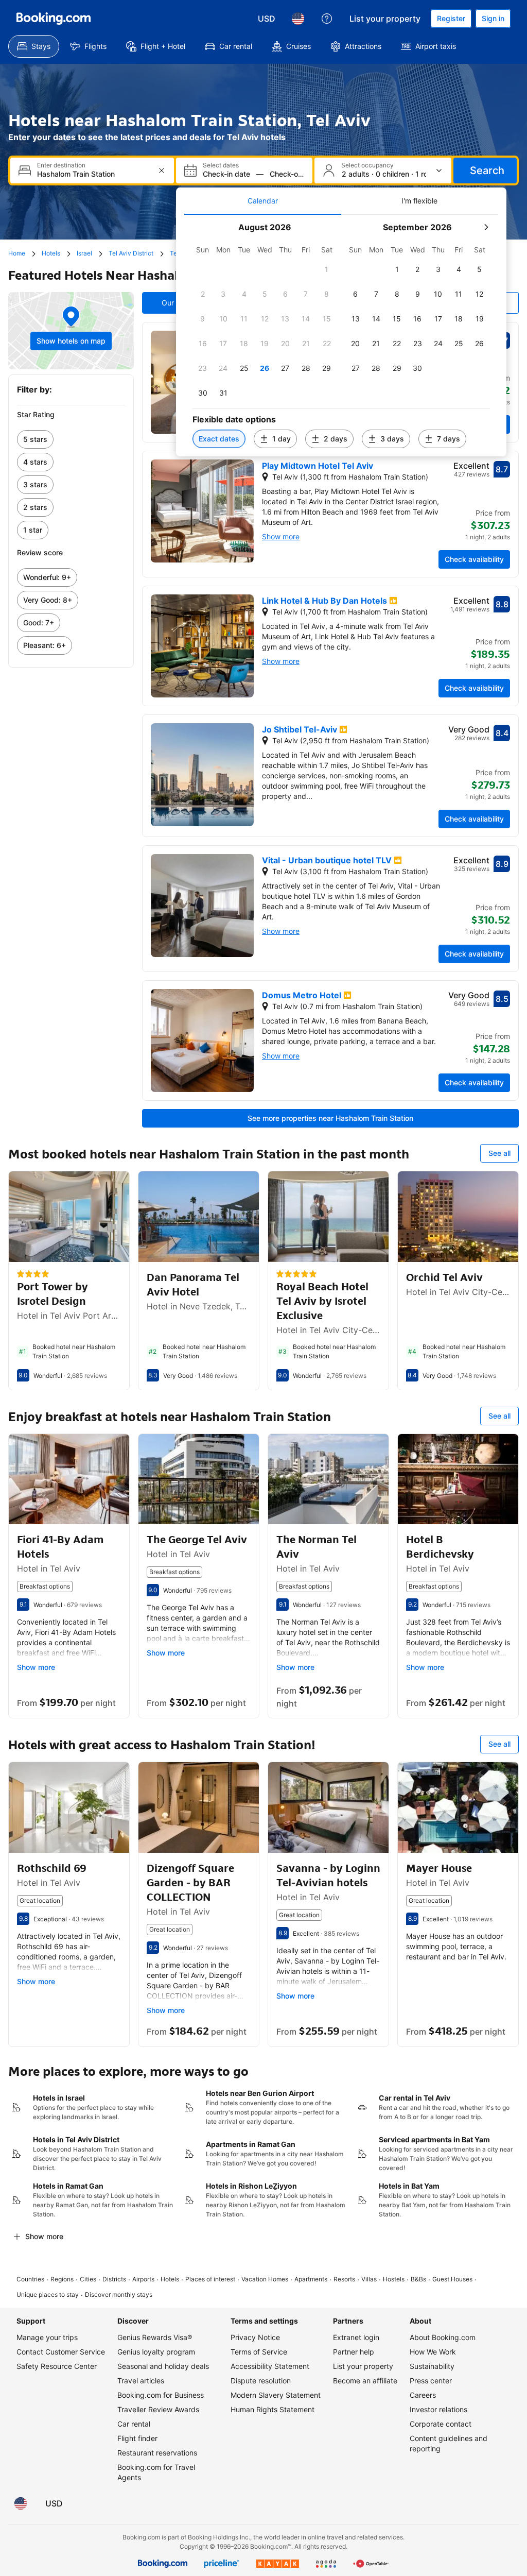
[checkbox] (327, 269)
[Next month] (486, 227)
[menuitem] (34, 46)
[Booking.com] (54, 19)
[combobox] (93, 174)
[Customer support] (327, 19)
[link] (71, 439)
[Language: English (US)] (298, 19)
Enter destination (61, 165)
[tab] (263, 201)
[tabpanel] (341, 336)
